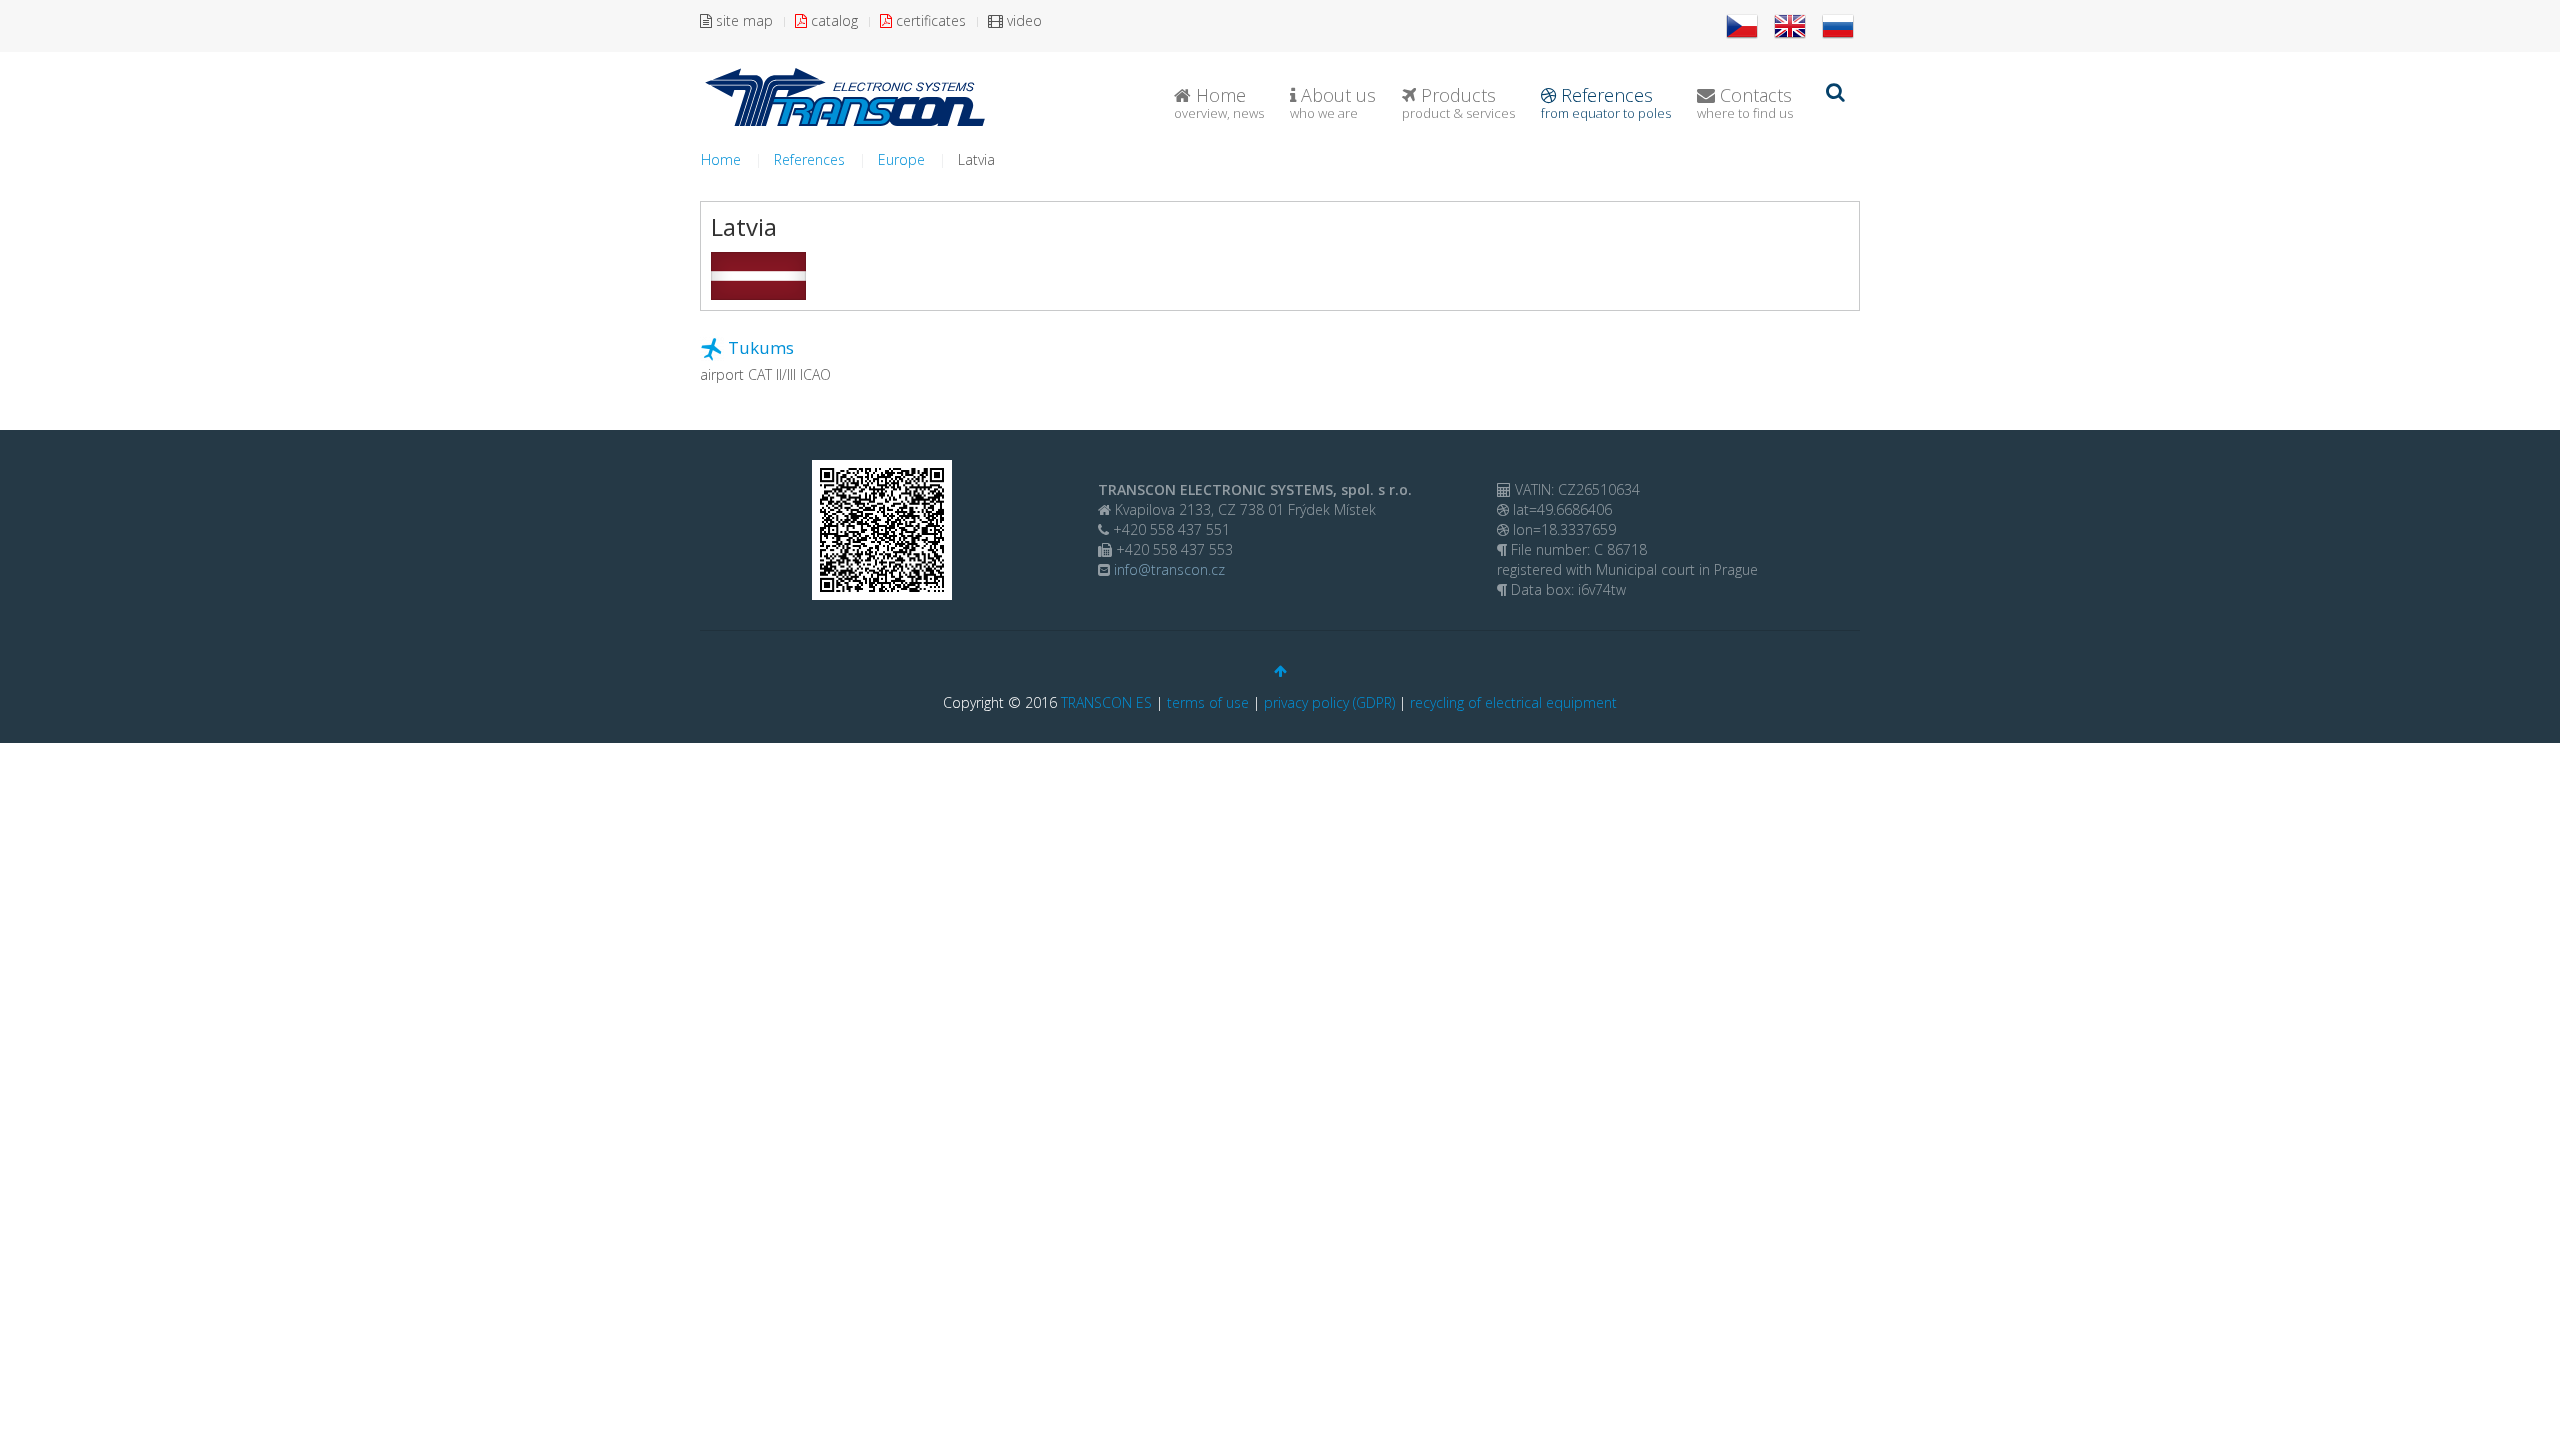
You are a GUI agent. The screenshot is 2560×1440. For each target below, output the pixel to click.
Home (1219, 102)
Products (1458, 102)
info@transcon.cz (1167, 569)
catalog (832, 20)
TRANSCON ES (1106, 702)
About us (1333, 102)
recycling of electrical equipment (1513, 702)
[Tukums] (712, 347)
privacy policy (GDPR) (1329, 702)
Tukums (761, 347)
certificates (929, 20)
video (1022, 20)
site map (742, 20)
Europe (901, 159)
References (1606, 102)
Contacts (1745, 102)
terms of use (1208, 702)
